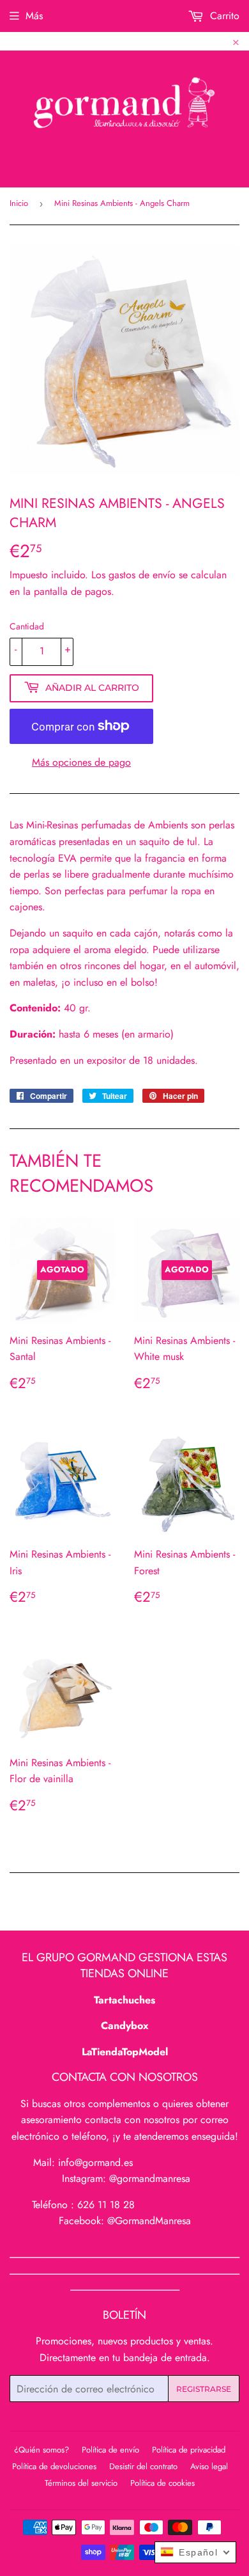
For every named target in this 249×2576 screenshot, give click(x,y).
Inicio (19, 203)
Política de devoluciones (54, 2466)
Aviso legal (209, 2466)
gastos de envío (142, 575)
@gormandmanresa (150, 2178)
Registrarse (204, 2389)
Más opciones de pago (81, 762)
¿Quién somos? (41, 2450)
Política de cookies (162, 2483)
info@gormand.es (95, 2162)
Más (34, 16)
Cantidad (27, 626)
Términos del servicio (81, 2483)
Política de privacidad (189, 2450)
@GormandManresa (149, 2221)
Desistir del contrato (143, 2466)
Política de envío (110, 2450)
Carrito (223, 16)
